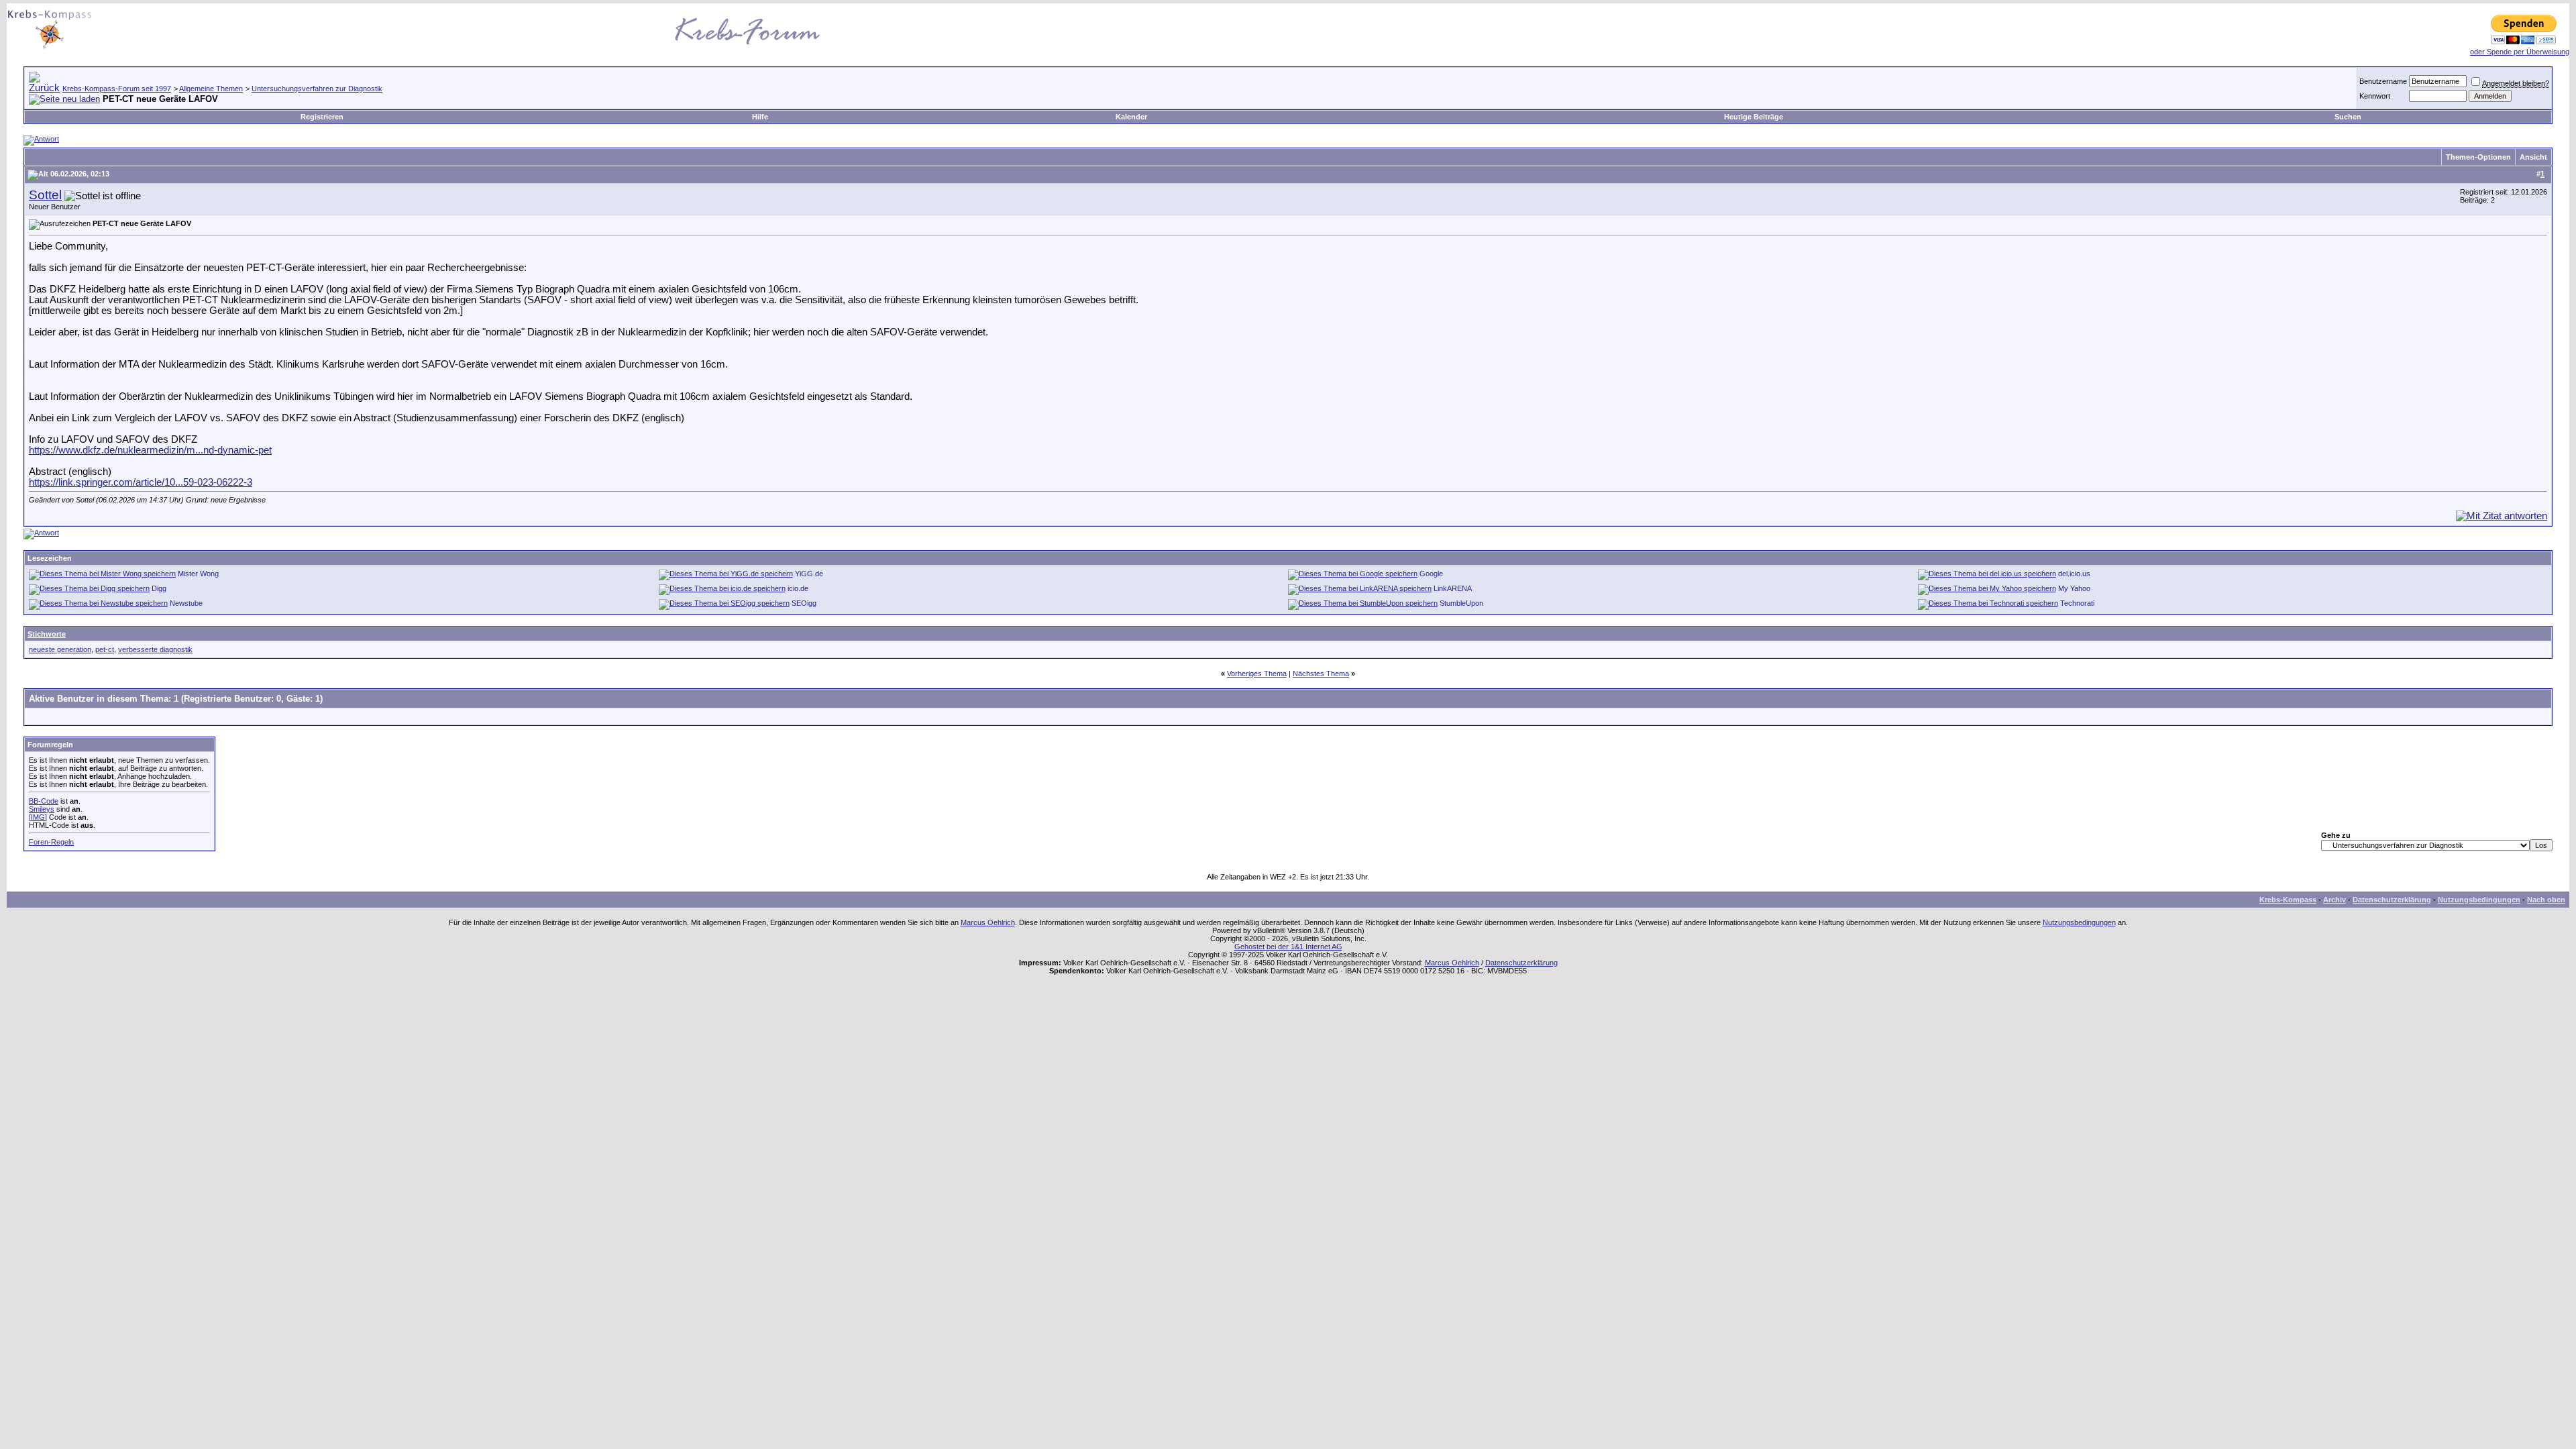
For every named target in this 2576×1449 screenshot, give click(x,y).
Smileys (42, 809)
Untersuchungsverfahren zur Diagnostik (317, 89)
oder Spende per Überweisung (2520, 52)
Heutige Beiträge (1754, 117)
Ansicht (2533, 157)
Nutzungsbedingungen (2479, 900)
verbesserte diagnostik (155, 649)
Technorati (2077, 603)
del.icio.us (2074, 574)
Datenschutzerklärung (2392, 900)
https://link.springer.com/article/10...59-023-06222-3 (141, 482)
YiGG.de (809, 574)
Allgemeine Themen (211, 89)
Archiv (2334, 900)
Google (1431, 574)
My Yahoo (2074, 588)
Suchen (2348, 117)
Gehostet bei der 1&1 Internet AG (1288, 947)
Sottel (45, 195)
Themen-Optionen (2478, 157)
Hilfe (760, 117)
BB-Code (44, 801)
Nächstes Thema (1321, 674)
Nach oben (2546, 900)
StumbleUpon (1461, 603)
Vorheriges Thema (1257, 674)
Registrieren (322, 117)
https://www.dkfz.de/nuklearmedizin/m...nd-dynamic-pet (150, 450)
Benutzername (2383, 81)
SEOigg (804, 603)
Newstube (186, 603)
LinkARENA (1453, 588)
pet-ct (105, 649)
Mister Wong (198, 574)
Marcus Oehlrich (988, 922)
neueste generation (60, 649)
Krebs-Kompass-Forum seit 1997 (117, 89)
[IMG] (38, 817)
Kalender (1131, 117)
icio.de (798, 588)
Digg (159, 588)
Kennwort (2375, 96)
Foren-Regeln (51, 842)
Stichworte (47, 634)
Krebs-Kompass (2288, 900)
